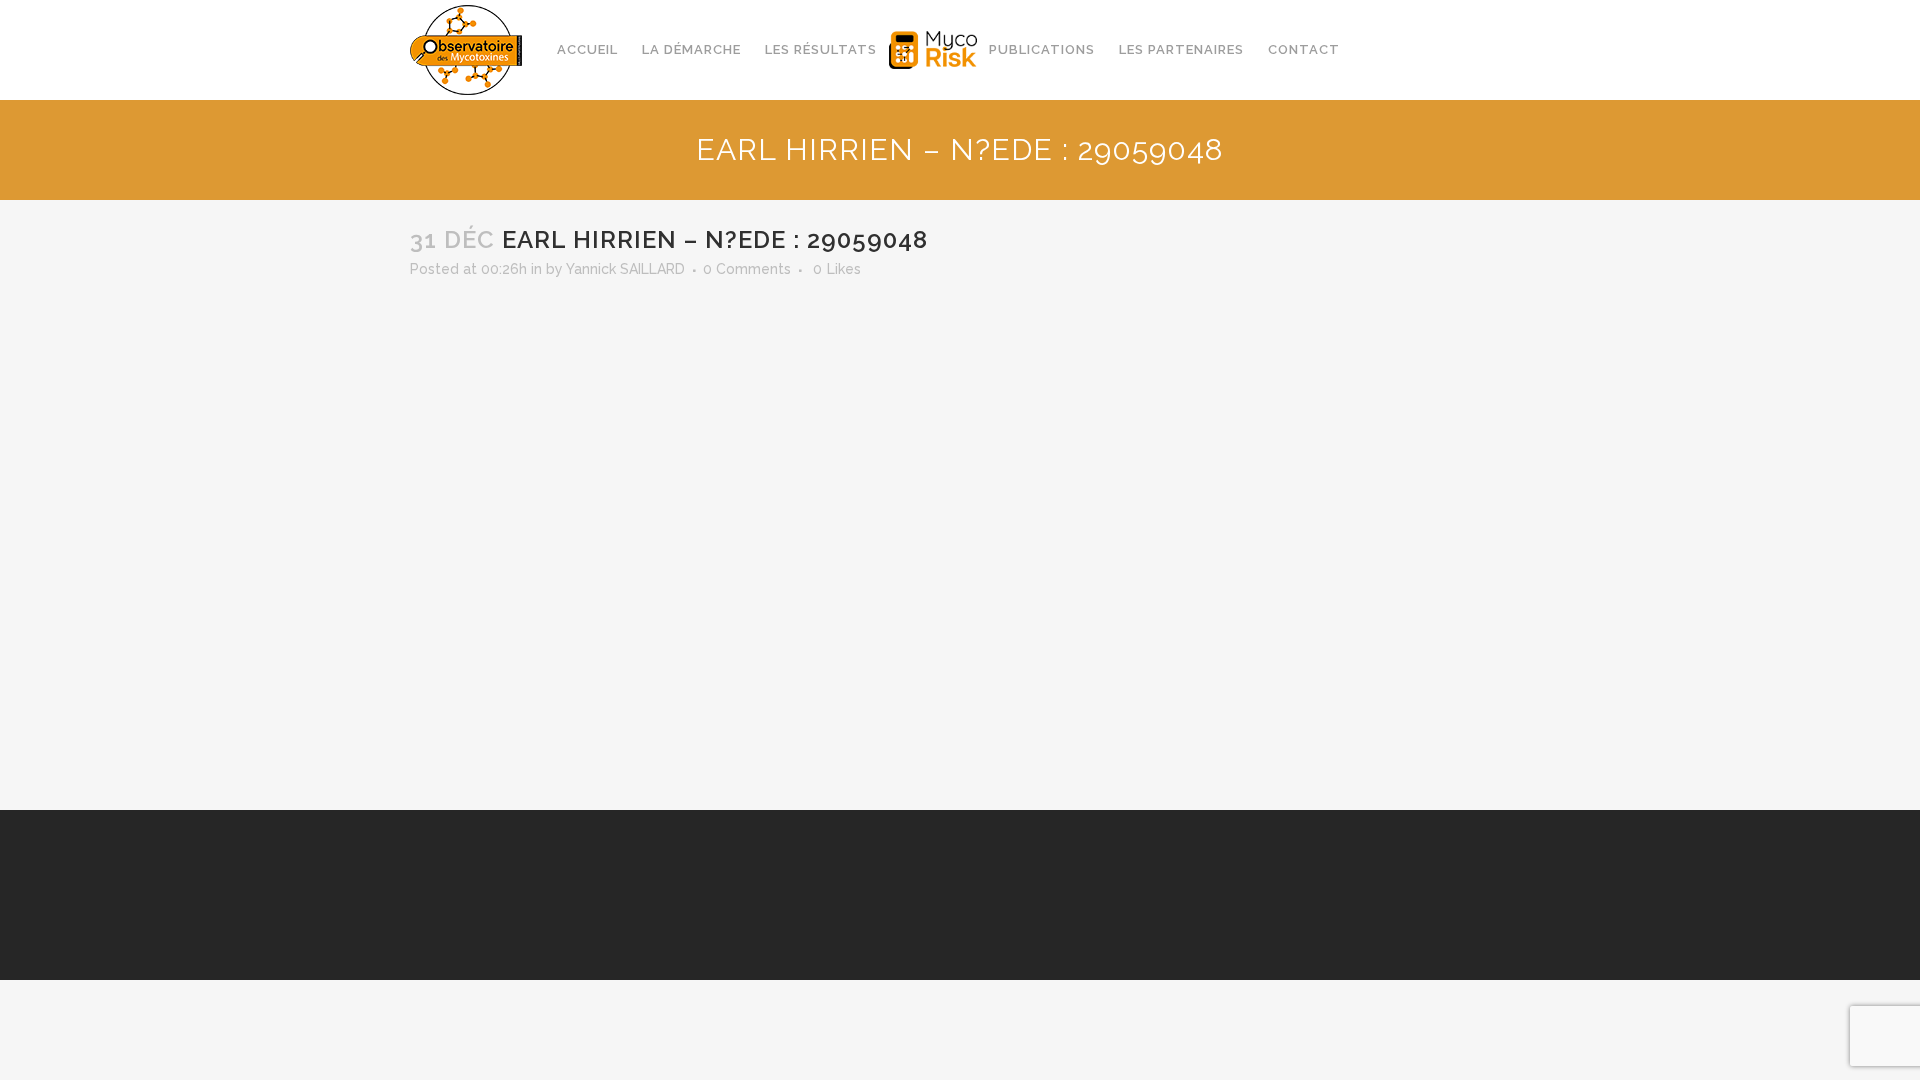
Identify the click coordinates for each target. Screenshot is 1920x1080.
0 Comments (747, 269)
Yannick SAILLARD (625, 269)
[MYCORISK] (933, 50)
